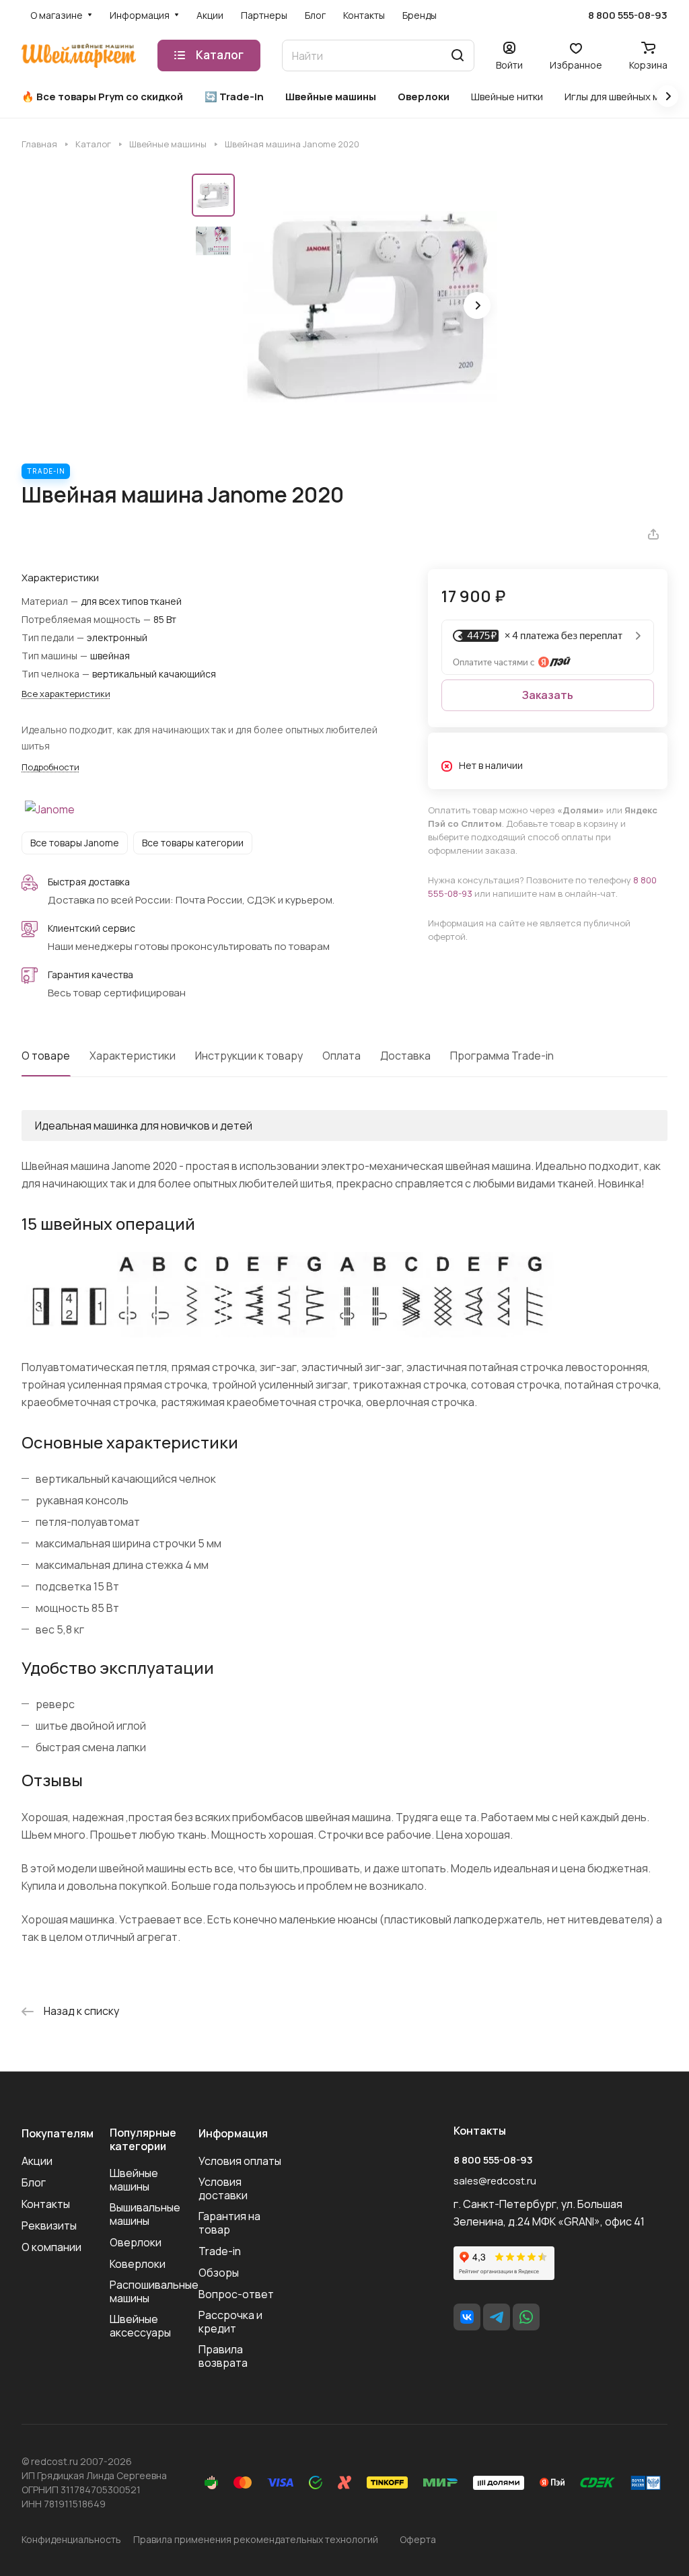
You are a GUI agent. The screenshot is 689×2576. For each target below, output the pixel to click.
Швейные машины (134, 2180)
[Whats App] (526, 2317)
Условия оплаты (240, 2161)
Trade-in (220, 2251)
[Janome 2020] (370, 307)
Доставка (405, 1056)
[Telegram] (497, 2317)
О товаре (46, 1056)
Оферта (418, 2539)
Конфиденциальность (71, 2539)
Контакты (46, 2204)
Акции (37, 2161)
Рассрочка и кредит (230, 2322)
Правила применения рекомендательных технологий (256, 2539)
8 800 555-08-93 (628, 15)
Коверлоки (138, 2264)
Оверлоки (136, 2242)
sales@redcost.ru (495, 2181)
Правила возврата (223, 2356)
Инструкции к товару (249, 1056)
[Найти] (458, 56)
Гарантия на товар (229, 2223)
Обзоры (219, 2273)
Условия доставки (223, 2188)
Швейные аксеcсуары (140, 2326)
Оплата (341, 1056)
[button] (477, 305)
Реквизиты (49, 2225)
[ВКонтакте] (467, 2317)
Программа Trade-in (502, 1056)
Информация (233, 2133)
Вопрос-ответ (236, 2294)
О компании (51, 2247)
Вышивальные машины (145, 2214)
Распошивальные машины (154, 2291)
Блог (34, 2182)
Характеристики (133, 1056)
